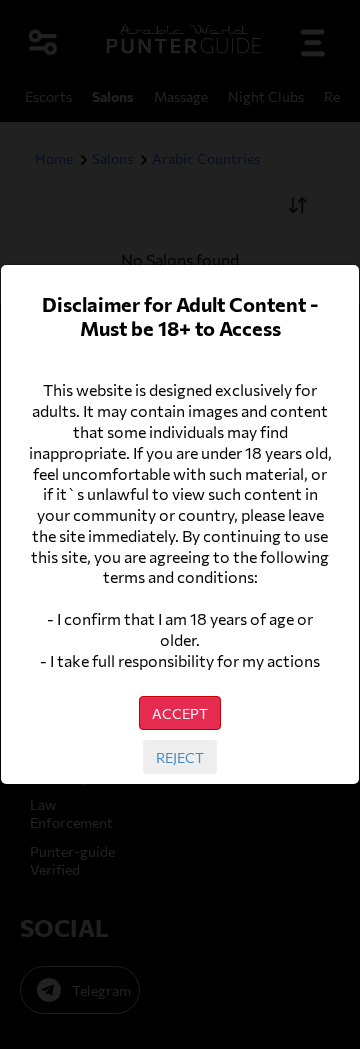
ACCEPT (180, 713)
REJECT (180, 757)
